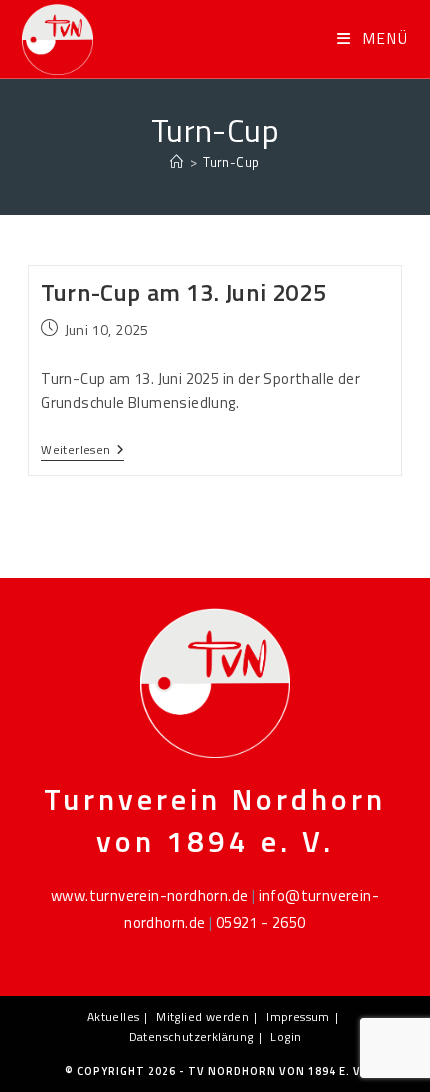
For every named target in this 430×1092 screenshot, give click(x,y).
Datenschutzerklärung (191, 1036)
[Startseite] (176, 162)
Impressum (298, 1016)
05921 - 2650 (261, 922)
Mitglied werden (202, 1016)
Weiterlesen (82, 451)
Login (285, 1036)
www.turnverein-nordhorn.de (149, 895)
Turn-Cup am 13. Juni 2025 (183, 292)
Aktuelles (113, 1016)
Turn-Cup (231, 162)
